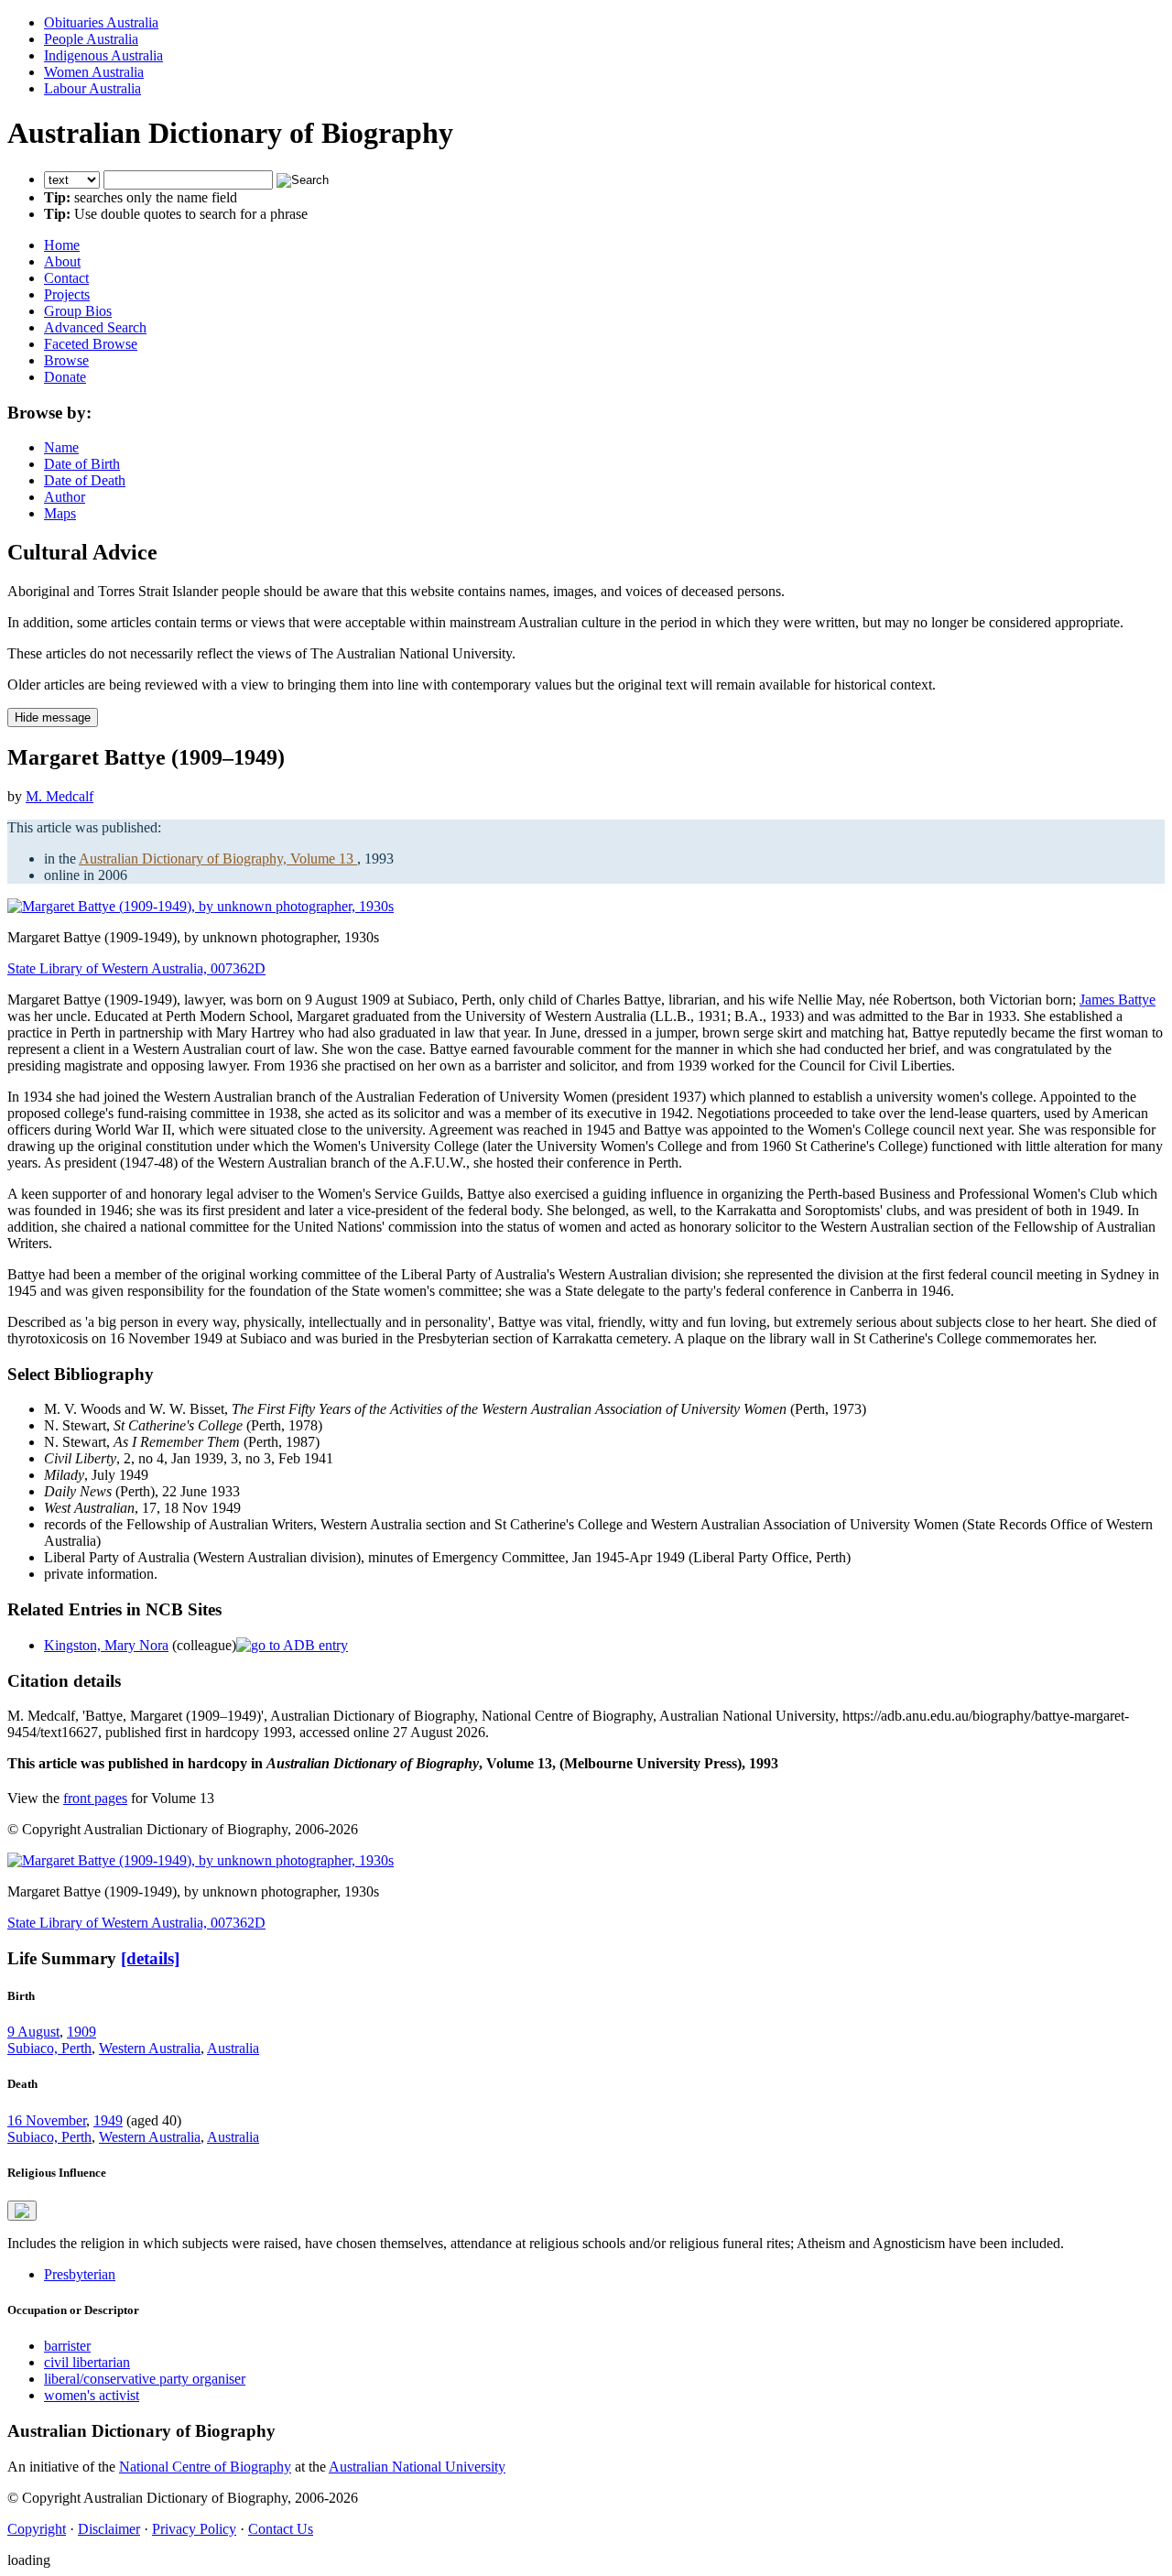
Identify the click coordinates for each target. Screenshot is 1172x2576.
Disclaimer (109, 2529)
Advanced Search (95, 327)
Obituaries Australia (101, 22)
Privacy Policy (194, 2529)
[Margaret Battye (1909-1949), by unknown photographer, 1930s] (201, 906)
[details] (150, 1958)
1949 (108, 2120)
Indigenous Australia (103, 55)
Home (62, 245)
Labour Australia (92, 88)
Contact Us (281, 2529)
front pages (95, 1798)
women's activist (92, 2395)
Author (65, 497)
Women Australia (94, 72)
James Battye (1118, 1000)
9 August (33, 2032)
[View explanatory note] (22, 2211)
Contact (66, 278)
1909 (81, 2032)
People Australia (91, 39)
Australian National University (417, 2467)
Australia (233, 2048)
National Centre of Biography (205, 2467)
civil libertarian (87, 2362)
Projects (67, 294)
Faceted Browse (91, 344)
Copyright (37, 2529)
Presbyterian (80, 2274)
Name (61, 447)
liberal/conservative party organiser (145, 2379)
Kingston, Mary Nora (106, 1645)
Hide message (53, 717)
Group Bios (78, 311)
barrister (67, 2346)
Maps (60, 513)
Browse (66, 360)
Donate (65, 377)
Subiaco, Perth (49, 2048)
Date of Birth (82, 464)
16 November (47, 2120)
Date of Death (85, 480)
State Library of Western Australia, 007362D (136, 968)
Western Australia (150, 2048)
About (62, 261)
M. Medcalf (60, 796)
